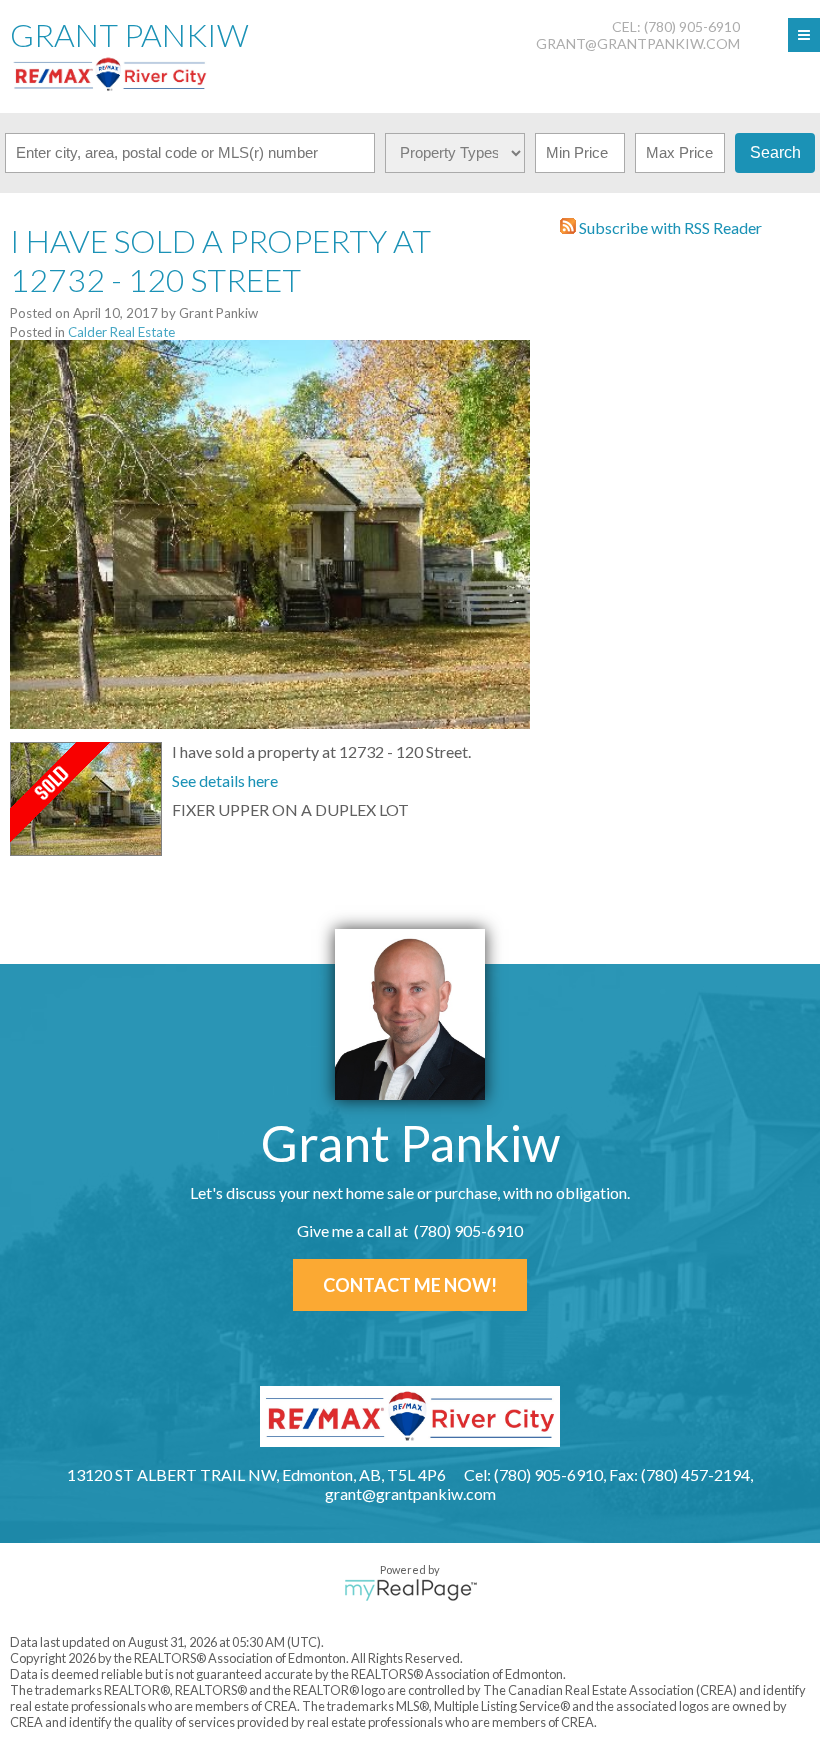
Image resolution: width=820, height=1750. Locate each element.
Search (775, 152)
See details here (225, 780)
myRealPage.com (410, 1590)
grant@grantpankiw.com (638, 43)
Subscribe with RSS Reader (669, 227)
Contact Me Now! (410, 1285)
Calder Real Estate (121, 332)
